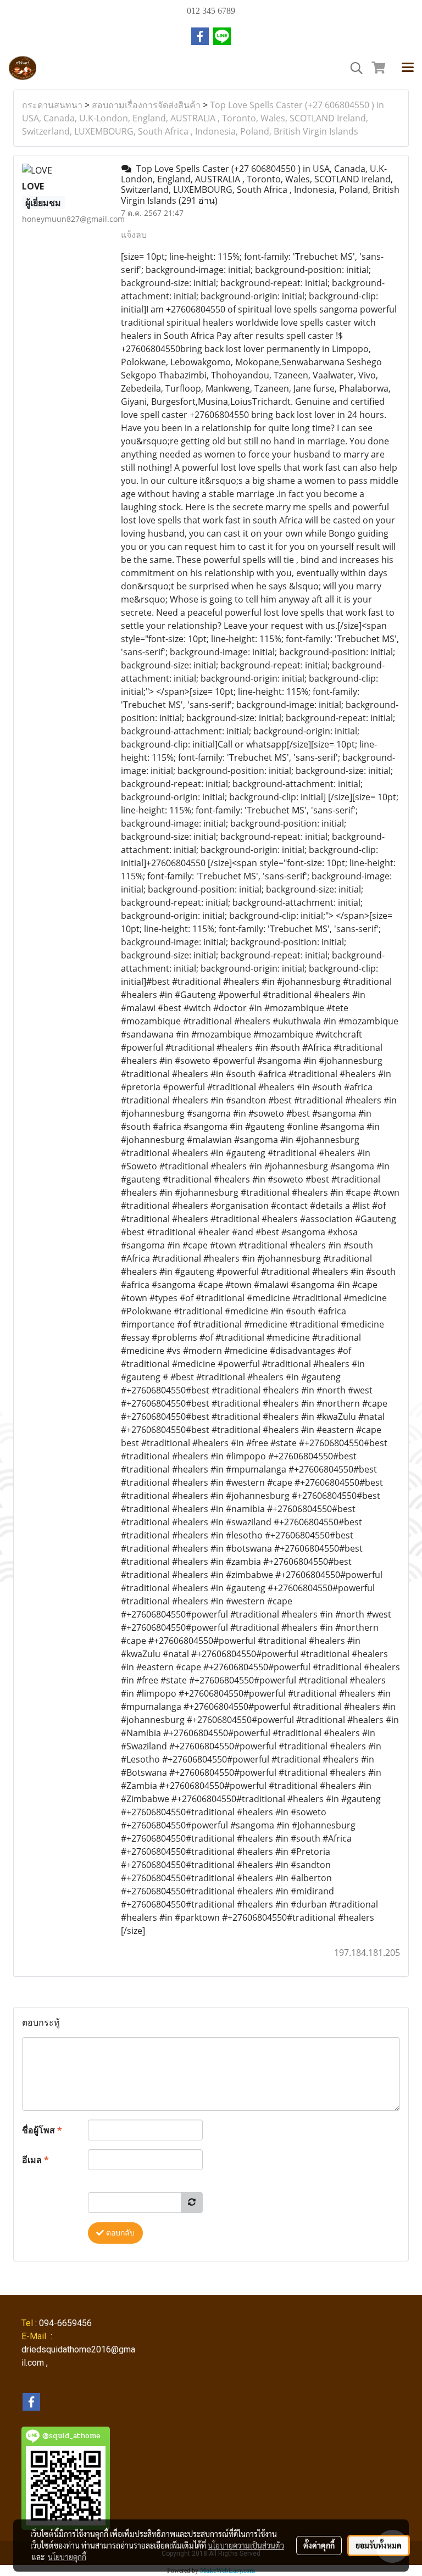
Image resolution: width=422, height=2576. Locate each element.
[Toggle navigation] (408, 68)
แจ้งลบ (134, 235)
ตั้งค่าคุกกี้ (319, 2545)
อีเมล (35, 2160)
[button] (353, 68)
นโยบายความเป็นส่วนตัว (246, 2545)
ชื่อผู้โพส (42, 2130)
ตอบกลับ (119, 2233)
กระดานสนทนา (52, 105)
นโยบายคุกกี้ (67, 2557)
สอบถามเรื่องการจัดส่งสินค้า (146, 105)
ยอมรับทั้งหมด (379, 2545)
